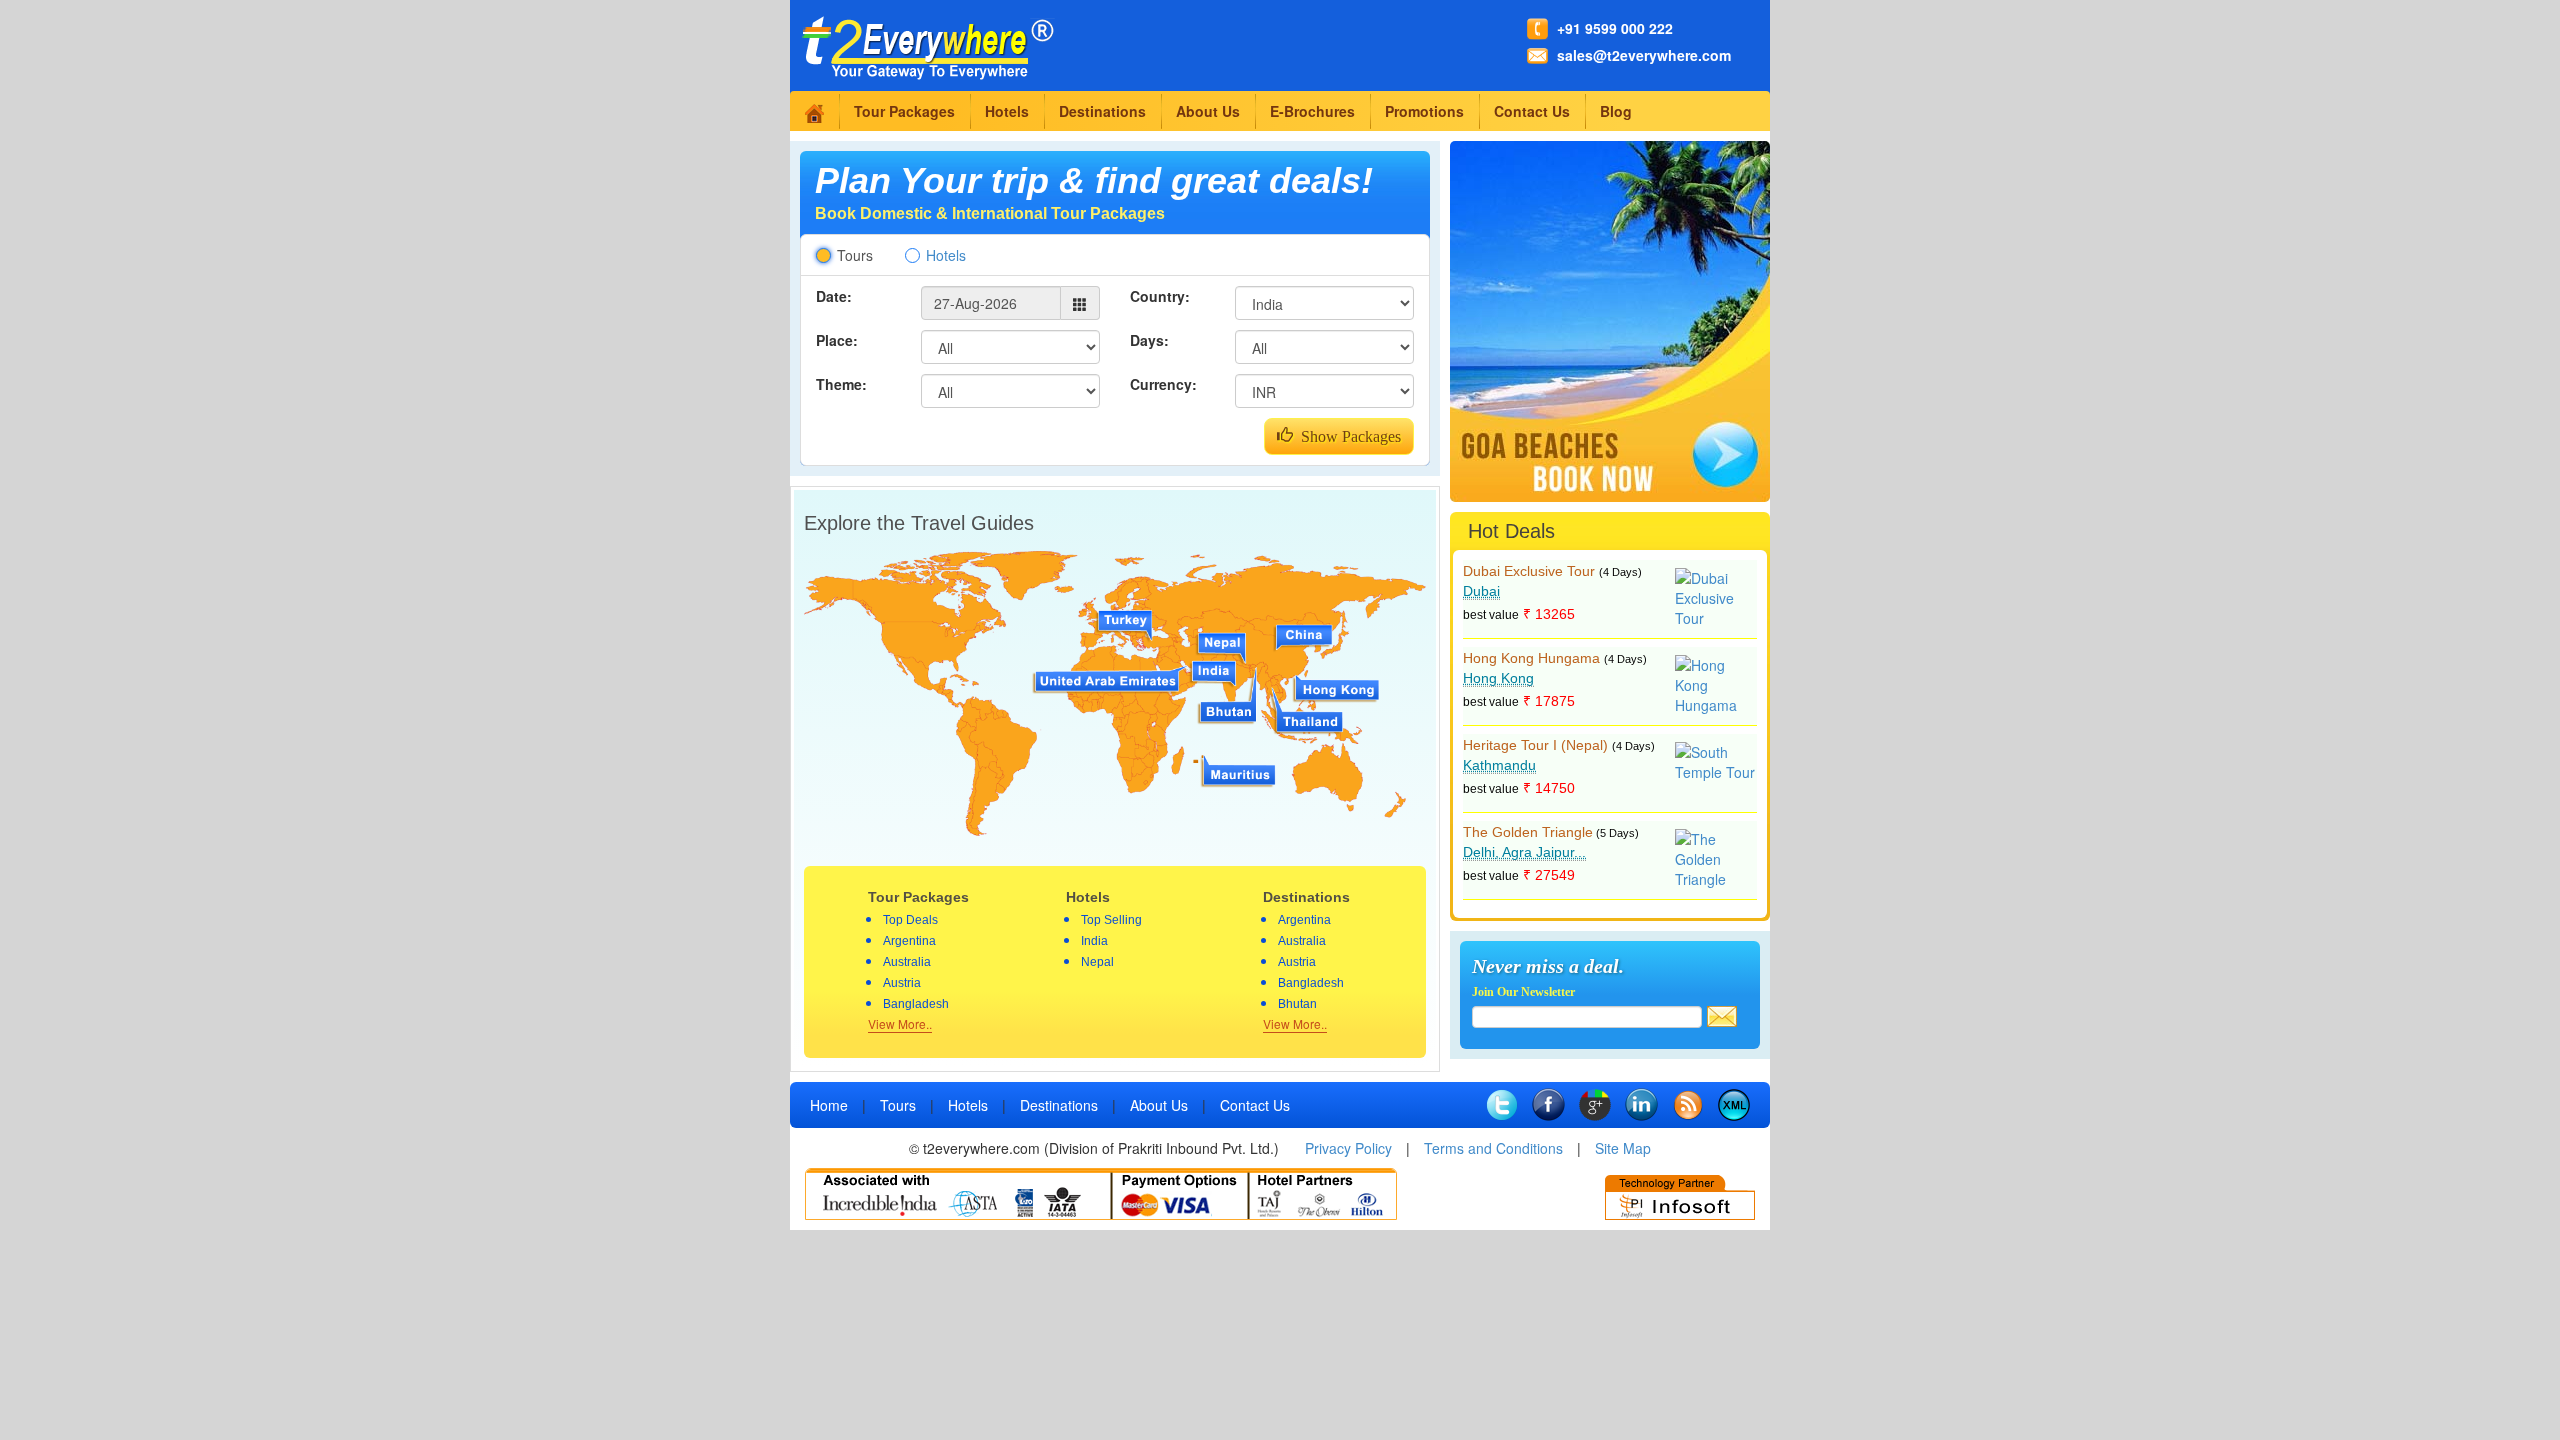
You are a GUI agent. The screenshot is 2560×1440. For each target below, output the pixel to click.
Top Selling (1111, 920)
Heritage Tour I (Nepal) (1535, 745)
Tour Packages (904, 111)
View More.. (900, 1023)
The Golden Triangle (1528, 832)
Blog (1616, 111)
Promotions (1424, 111)
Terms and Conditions (1493, 1148)
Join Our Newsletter (1523, 992)
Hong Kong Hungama (1531, 658)
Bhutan (1297, 1004)
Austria (902, 983)
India (1094, 941)
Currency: (1163, 384)
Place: (837, 340)
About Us (1208, 111)
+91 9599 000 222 (1615, 28)
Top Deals (910, 920)
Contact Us (1532, 111)
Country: (1160, 296)
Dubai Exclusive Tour (1529, 571)
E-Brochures (1312, 111)
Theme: (841, 384)
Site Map (1623, 1148)
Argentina (909, 941)
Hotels (1007, 111)
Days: (1149, 340)
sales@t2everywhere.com (1644, 55)
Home (829, 1105)
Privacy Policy (1348, 1148)
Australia (907, 962)
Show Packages (1347, 436)
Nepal (1097, 962)
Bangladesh (916, 1004)
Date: (834, 296)
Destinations (1102, 111)
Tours (855, 255)
